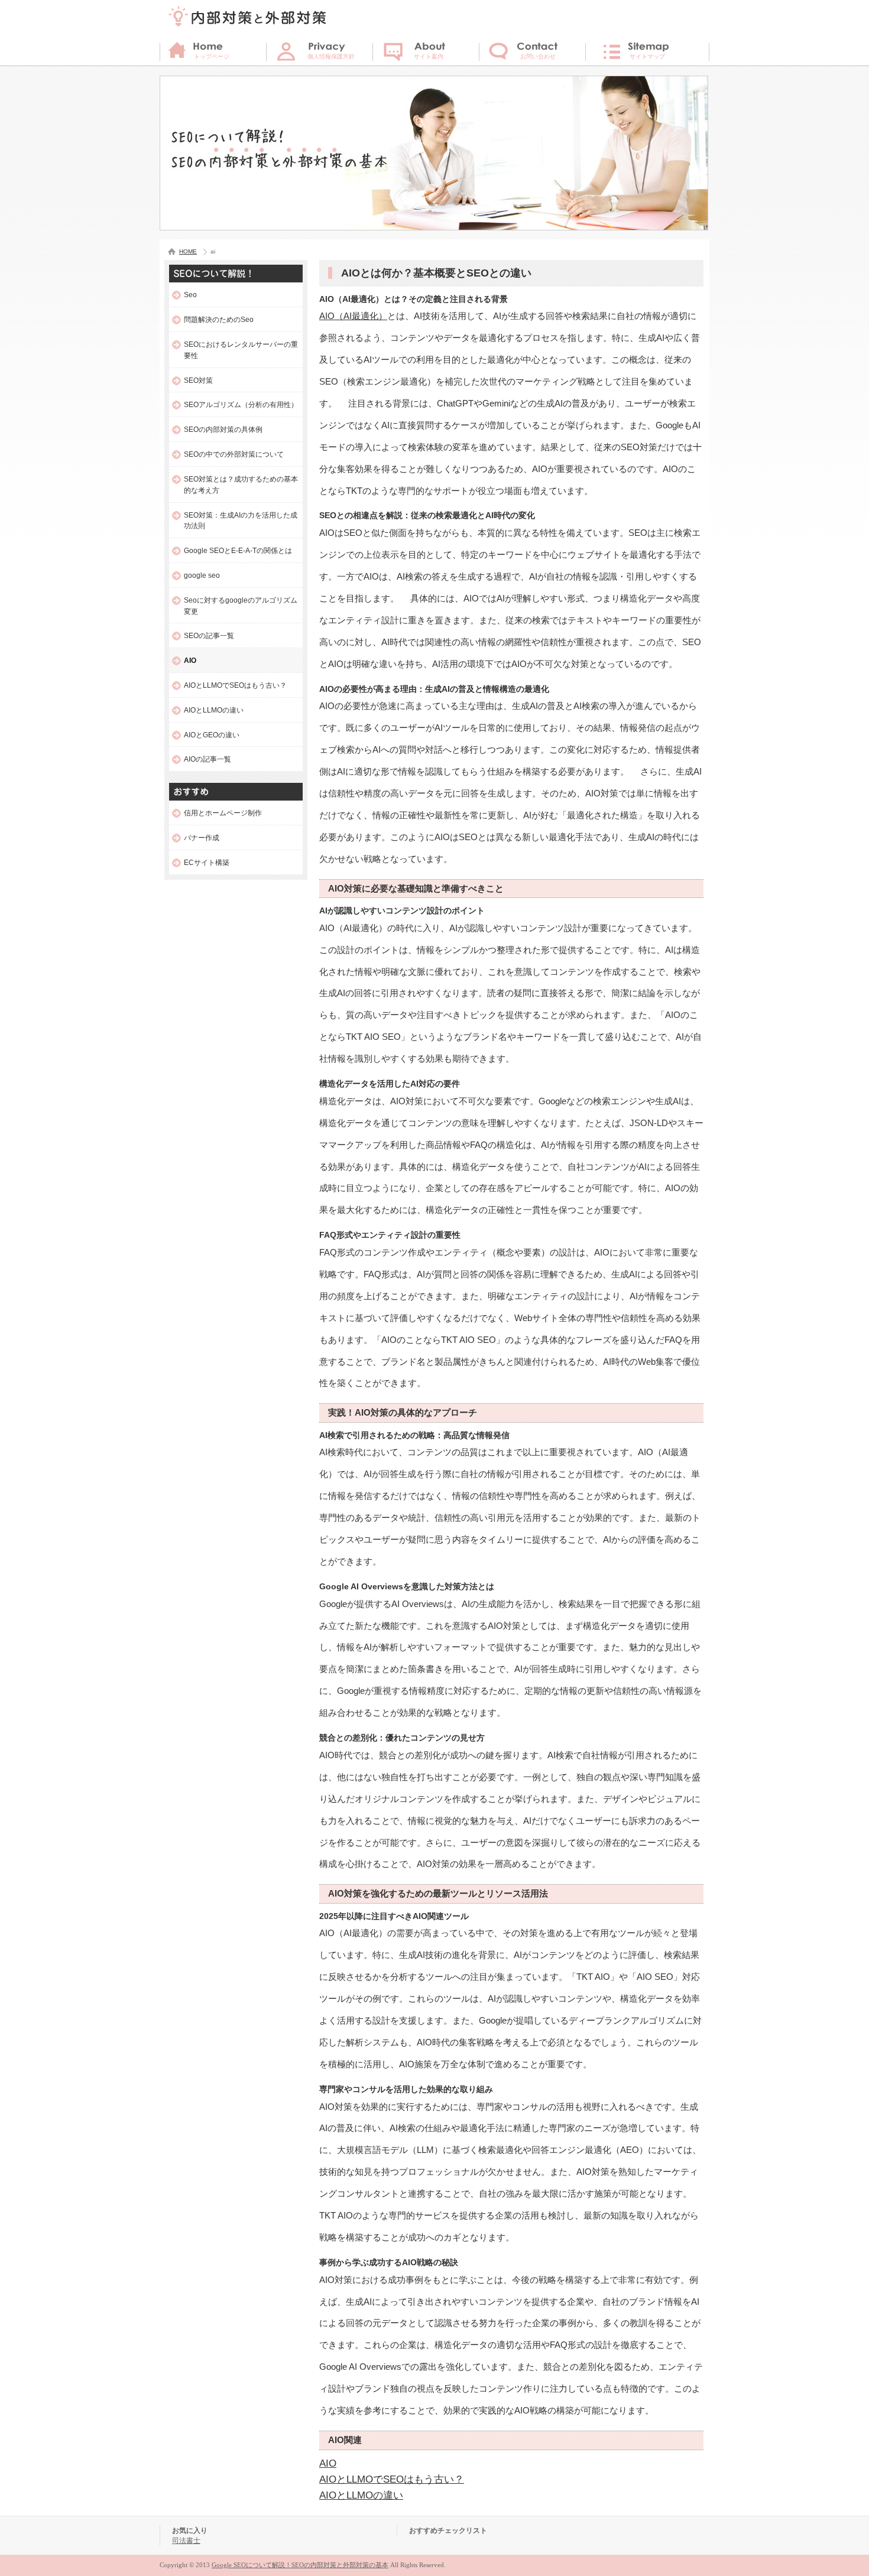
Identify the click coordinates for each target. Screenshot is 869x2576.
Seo (190, 295)
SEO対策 (198, 380)
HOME (188, 251)
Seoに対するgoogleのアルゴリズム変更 (241, 606)
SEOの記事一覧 (209, 635)
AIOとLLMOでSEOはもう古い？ (392, 2479)
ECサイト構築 (207, 862)
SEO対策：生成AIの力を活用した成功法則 (241, 521)
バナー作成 (202, 837)
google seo (202, 575)
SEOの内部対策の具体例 (223, 429)
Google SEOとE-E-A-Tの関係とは (238, 550)
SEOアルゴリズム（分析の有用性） (241, 404)
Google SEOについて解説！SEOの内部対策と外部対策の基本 (300, 2565)
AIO (328, 2463)
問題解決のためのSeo (219, 319)
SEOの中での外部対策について (234, 454)
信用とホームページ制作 (223, 813)
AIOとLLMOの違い (361, 2495)
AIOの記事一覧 (207, 759)
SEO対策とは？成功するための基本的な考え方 (241, 484)
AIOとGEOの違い (212, 735)
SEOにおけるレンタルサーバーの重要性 (241, 350)
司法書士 (186, 2540)
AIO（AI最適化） (353, 316)
